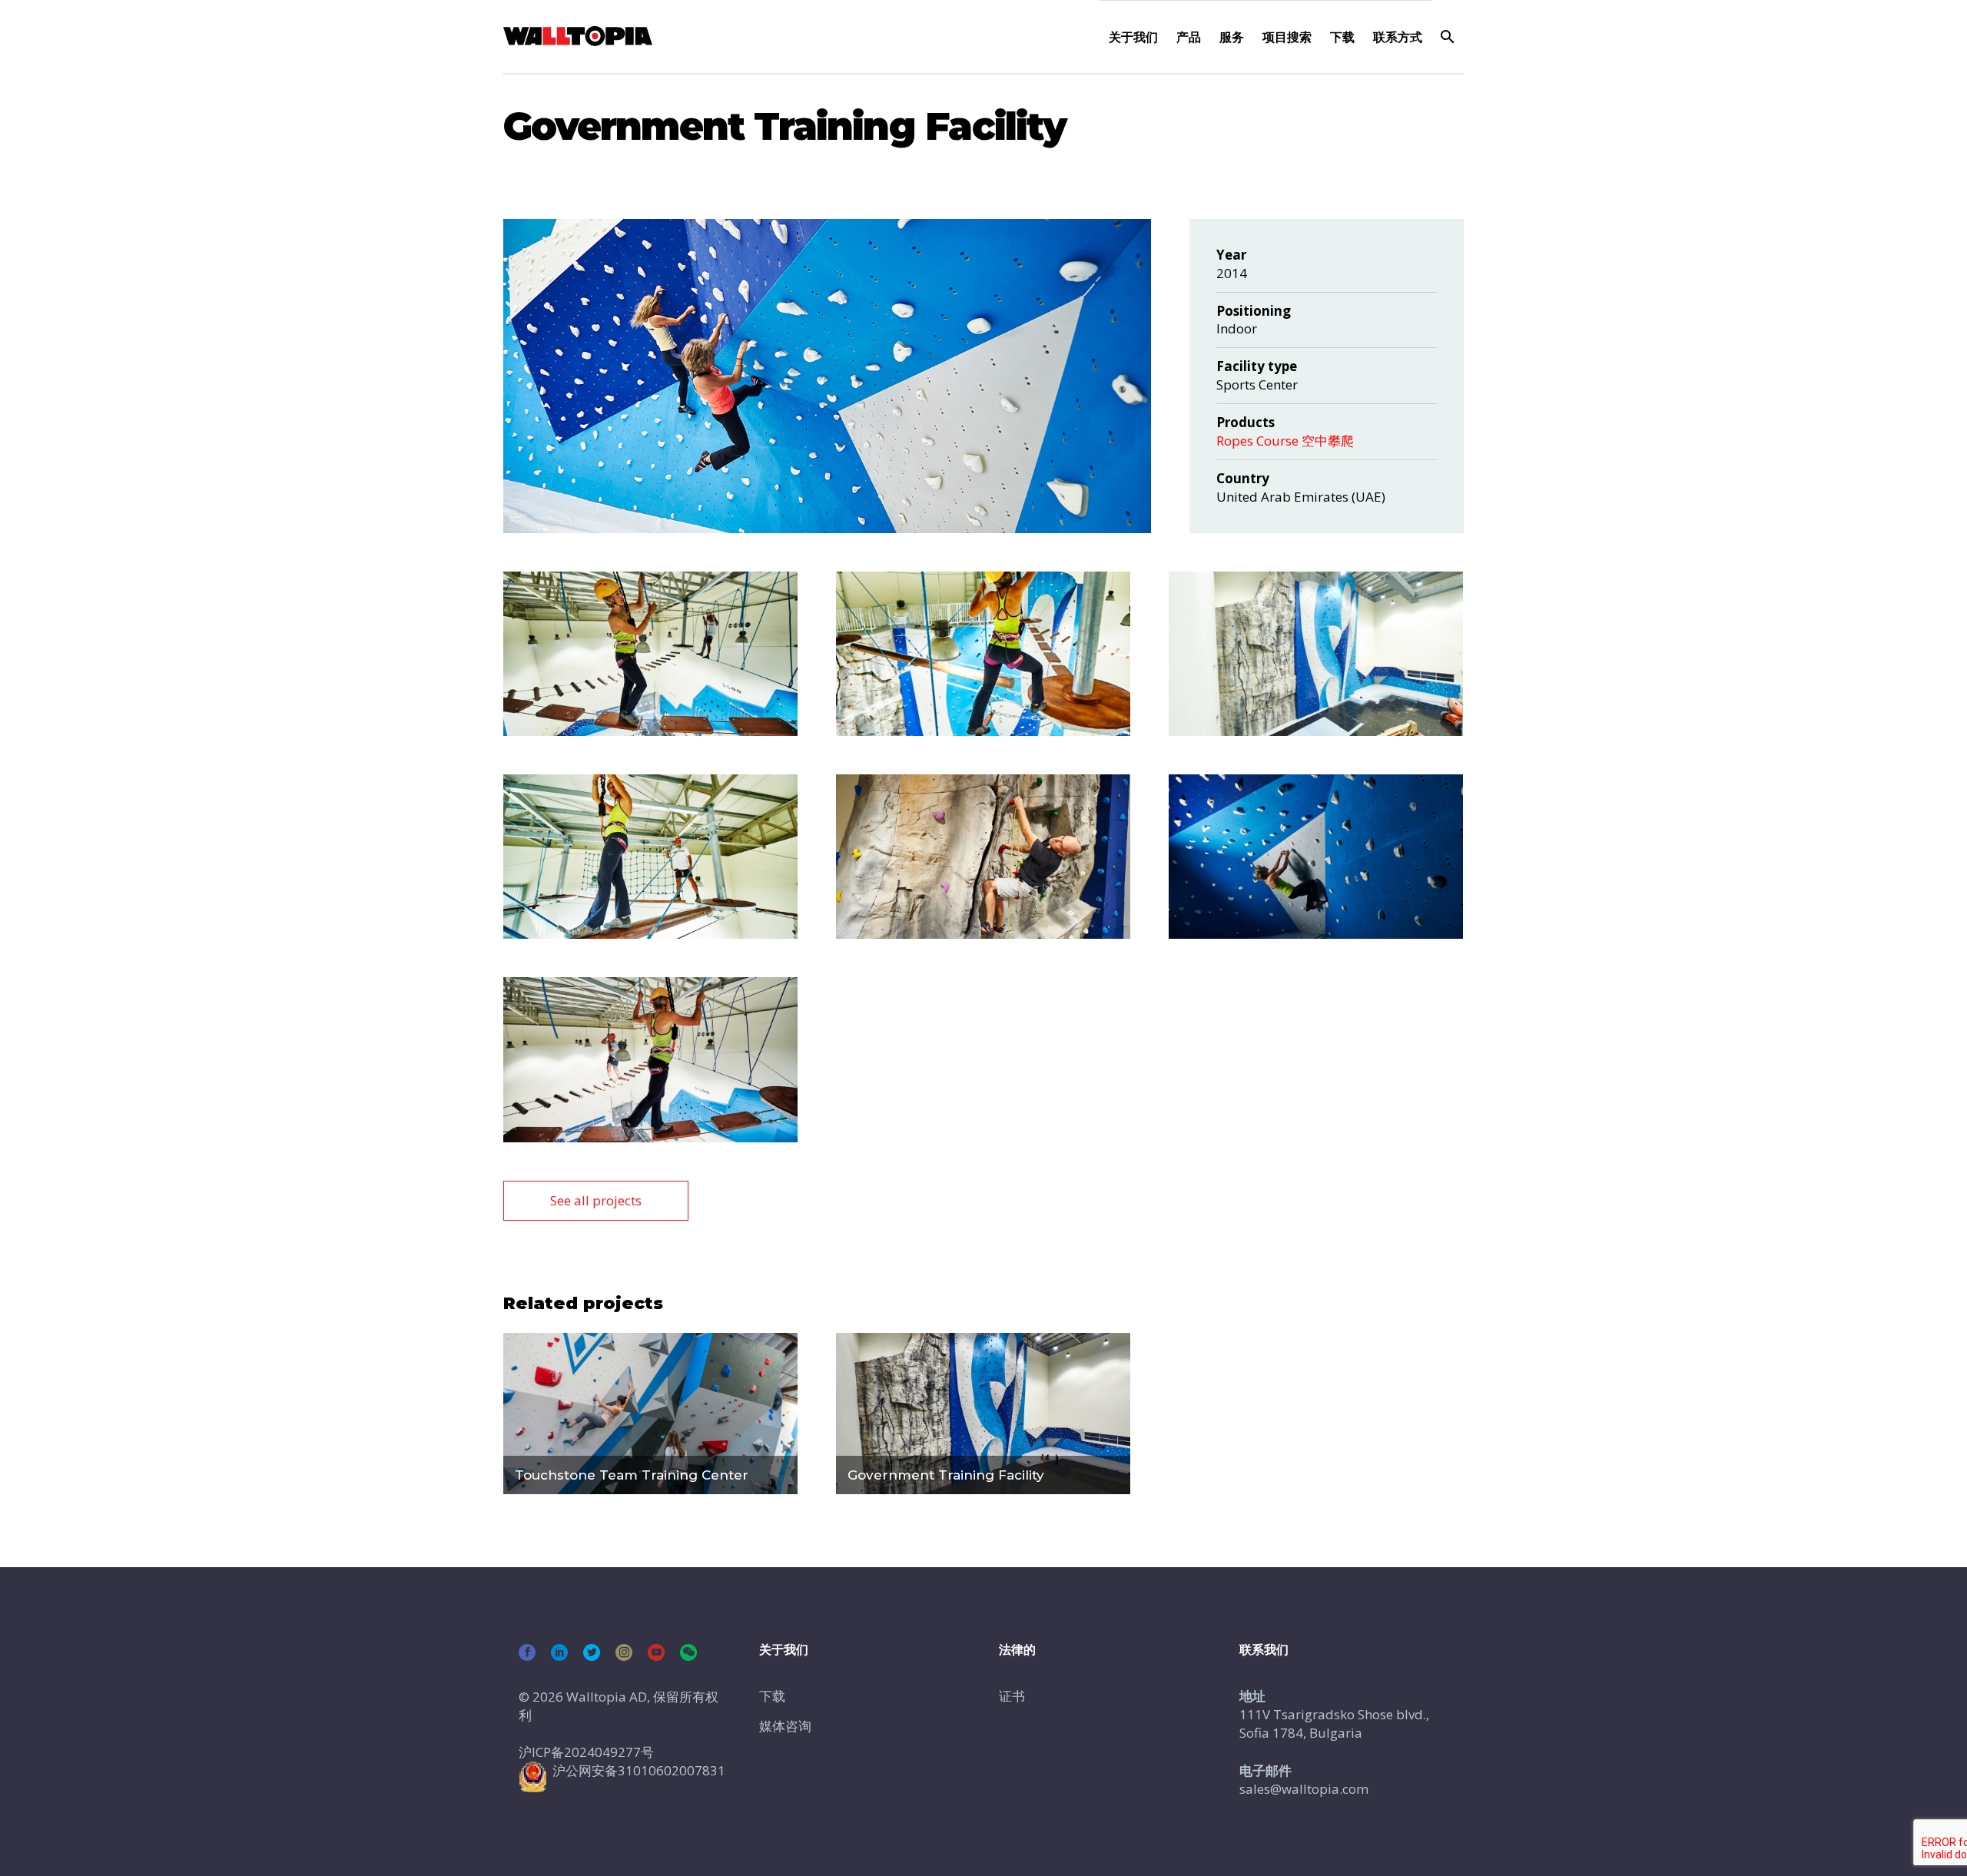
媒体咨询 (785, 1726)
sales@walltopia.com (1304, 1789)
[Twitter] (592, 1652)
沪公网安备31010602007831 (639, 1770)
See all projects (596, 1200)
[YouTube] (656, 1652)
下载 (1342, 37)
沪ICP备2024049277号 (586, 1752)
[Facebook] (527, 1652)
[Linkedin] (559, 1652)
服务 (1232, 37)
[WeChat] (688, 1652)
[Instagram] (624, 1652)
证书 (1012, 1696)
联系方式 (1398, 37)
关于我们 (1133, 37)
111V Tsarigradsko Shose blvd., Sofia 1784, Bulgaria (1334, 1724)
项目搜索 (1287, 37)
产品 (1189, 37)
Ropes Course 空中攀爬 (1285, 441)
